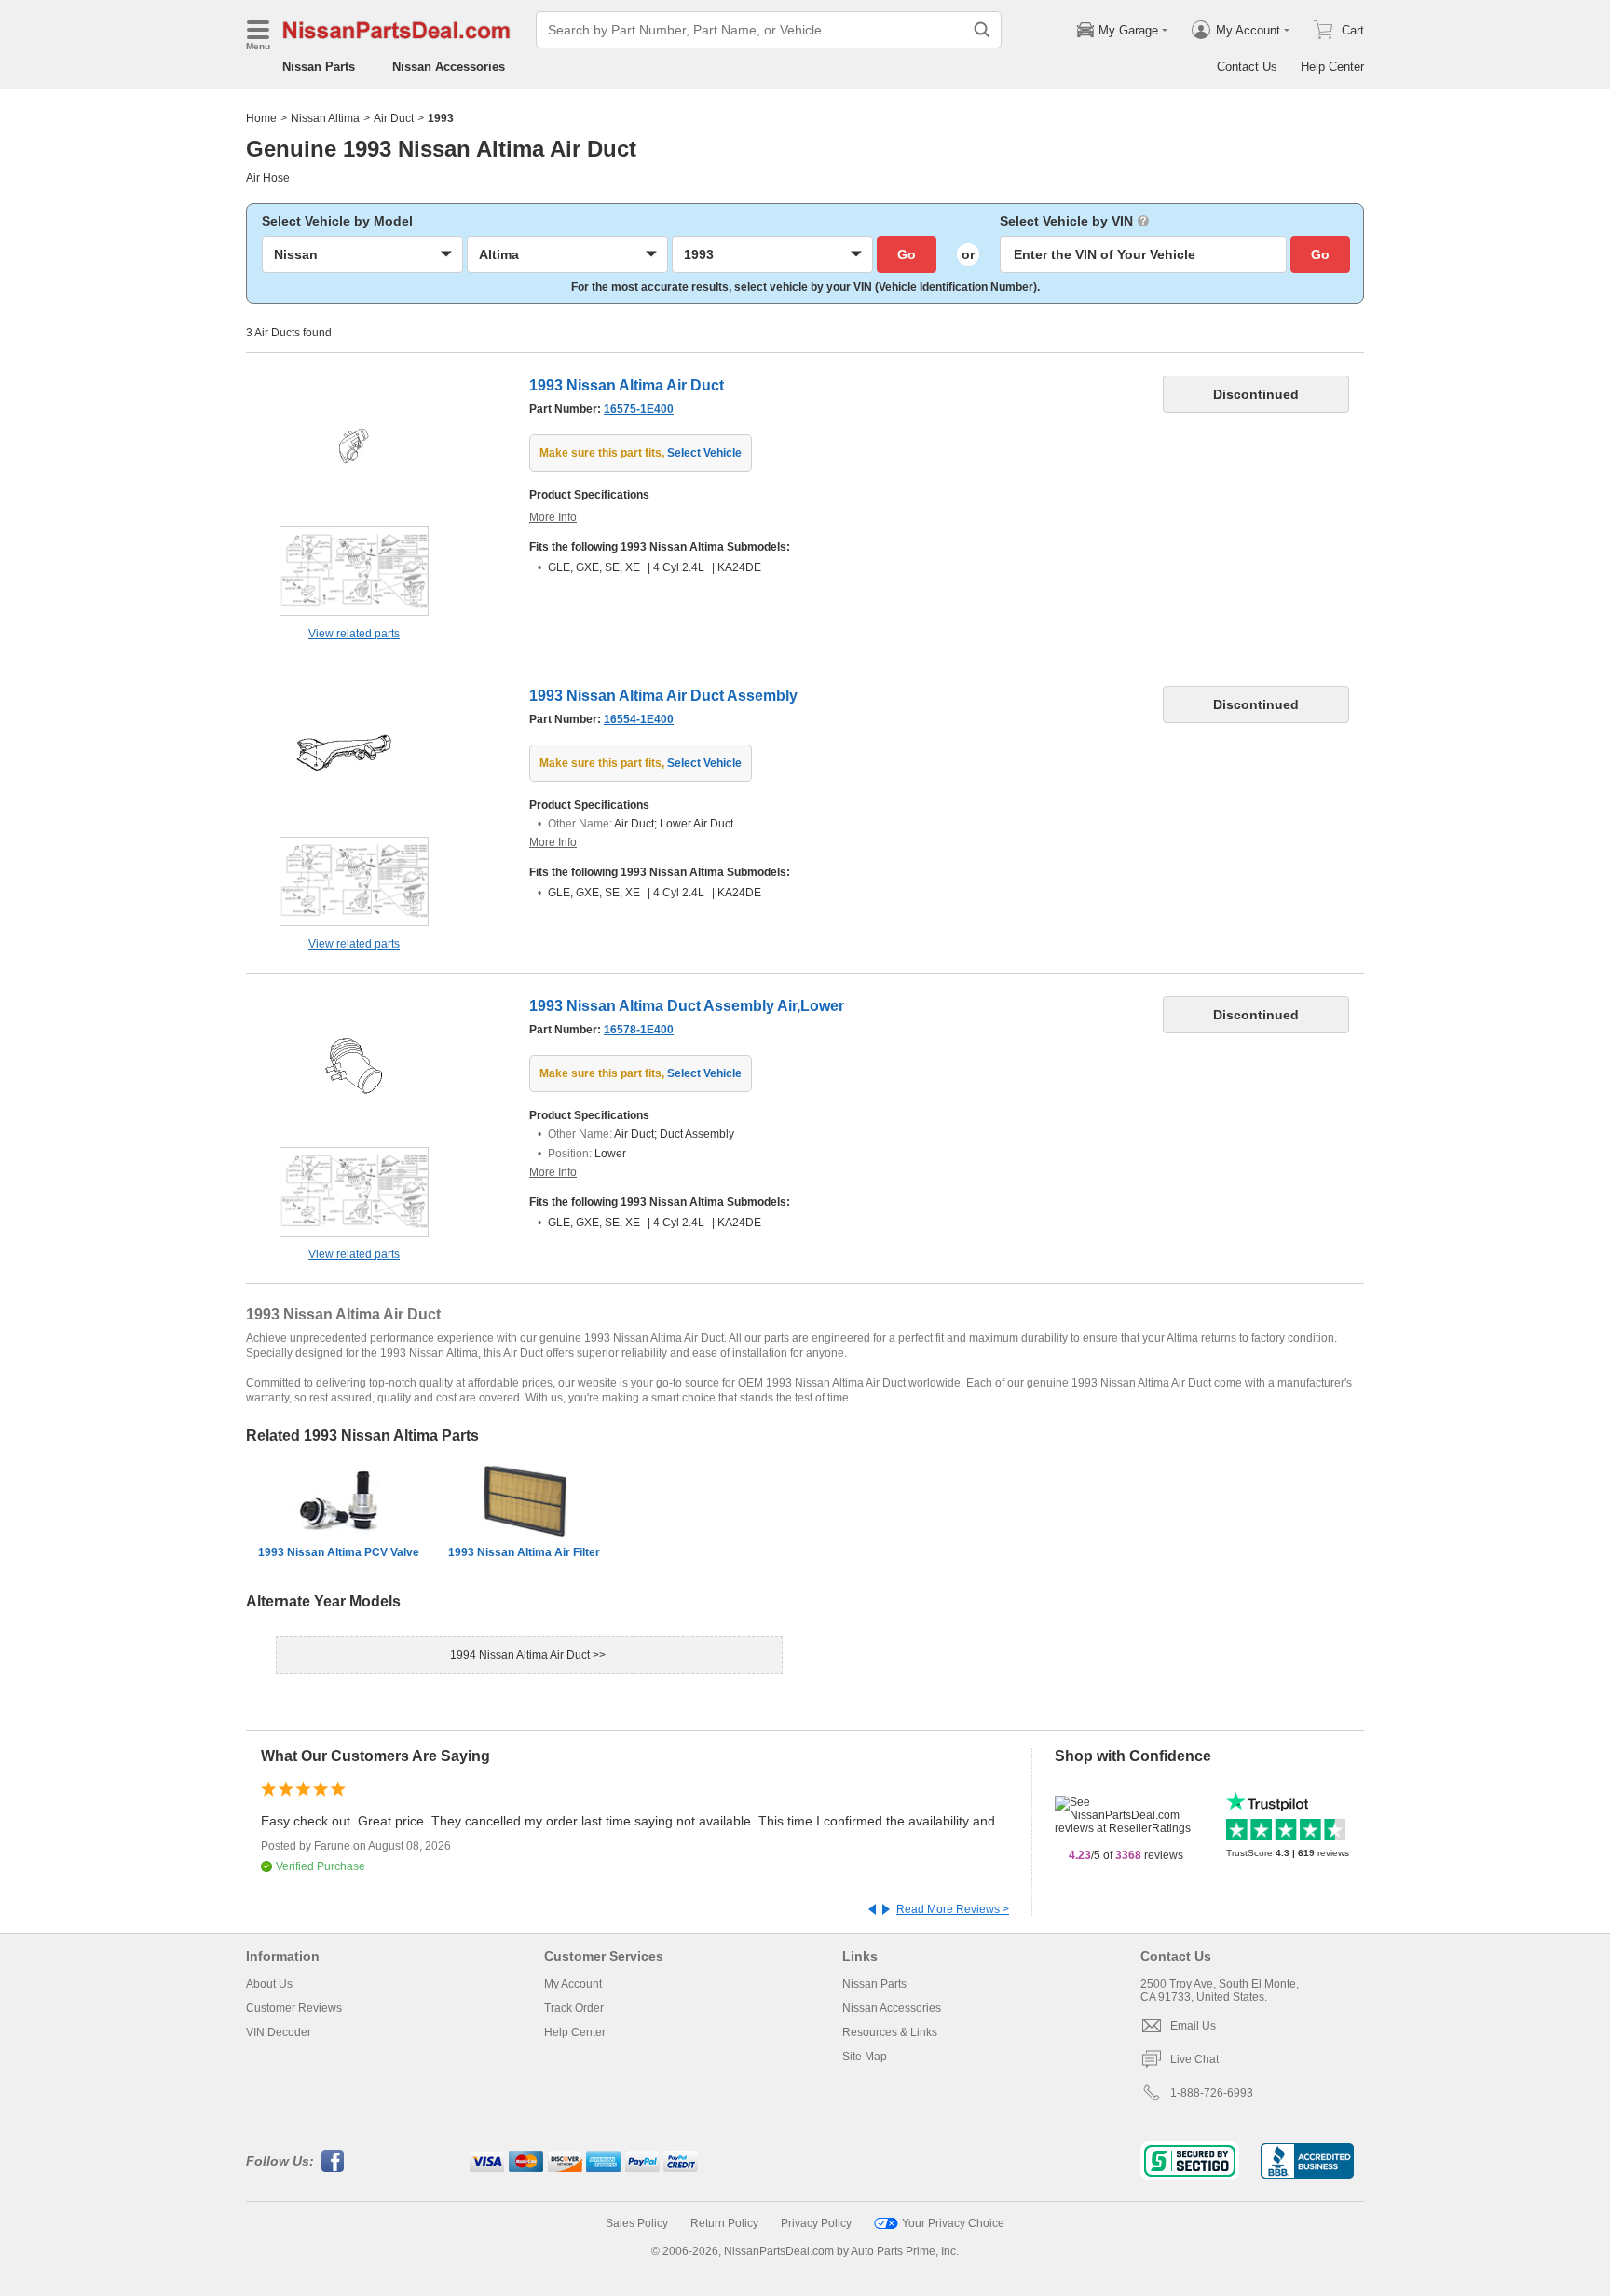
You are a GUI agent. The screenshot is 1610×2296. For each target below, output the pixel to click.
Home (261, 118)
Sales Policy (637, 2223)
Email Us (1193, 2026)
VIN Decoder (279, 2032)
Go (907, 254)
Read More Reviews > (953, 1909)
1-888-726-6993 (1212, 2093)
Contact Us (1247, 67)
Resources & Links (890, 2032)
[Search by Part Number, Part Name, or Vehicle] (982, 30)
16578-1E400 (639, 1030)
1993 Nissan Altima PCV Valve (339, 1552)
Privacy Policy (816, 2223)
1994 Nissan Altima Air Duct (521, 1655)
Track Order (574, 2008)
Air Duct (394, 118)
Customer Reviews (294, 2008)
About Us (269, 1984)
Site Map (865, 2057)
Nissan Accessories (449, 67)
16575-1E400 (639, 409)
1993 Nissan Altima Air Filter (524, 1552)
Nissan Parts (319, 67)
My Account (573, 1984)
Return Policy (724, 2223)
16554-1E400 (639, 719)
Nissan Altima (325, 118)
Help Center (1332, 67)
